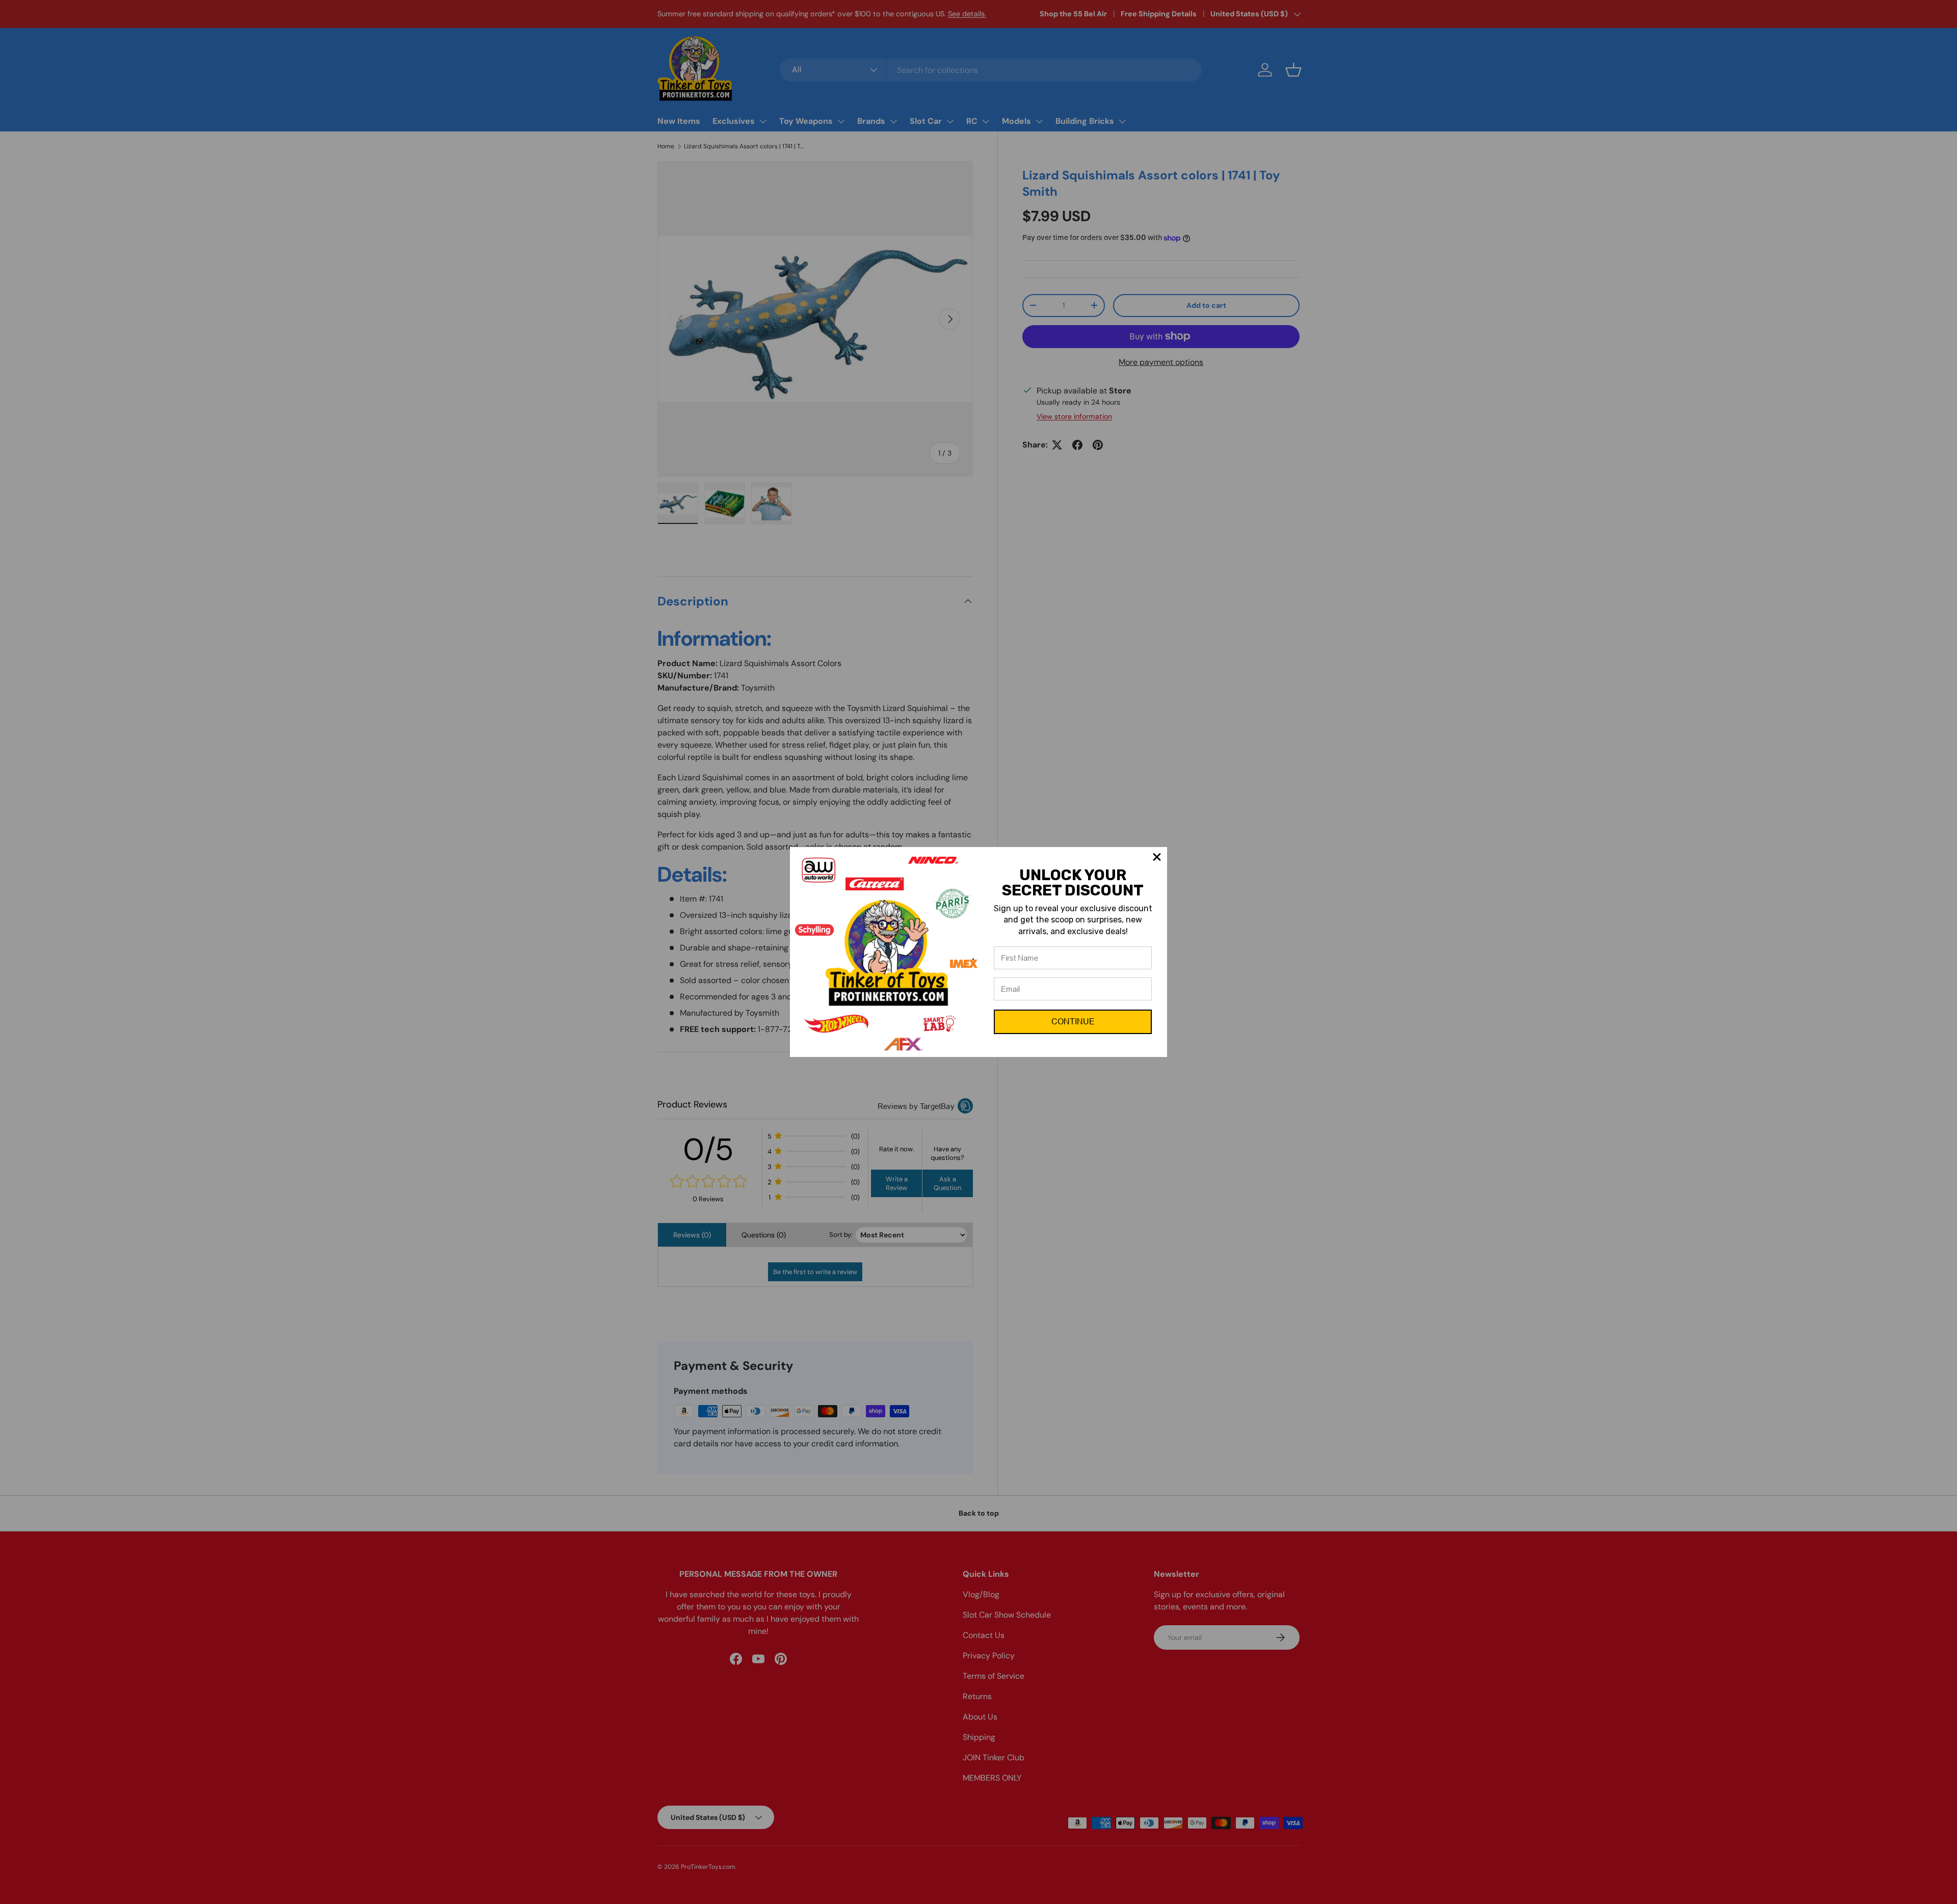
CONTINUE (1073, 1022)
